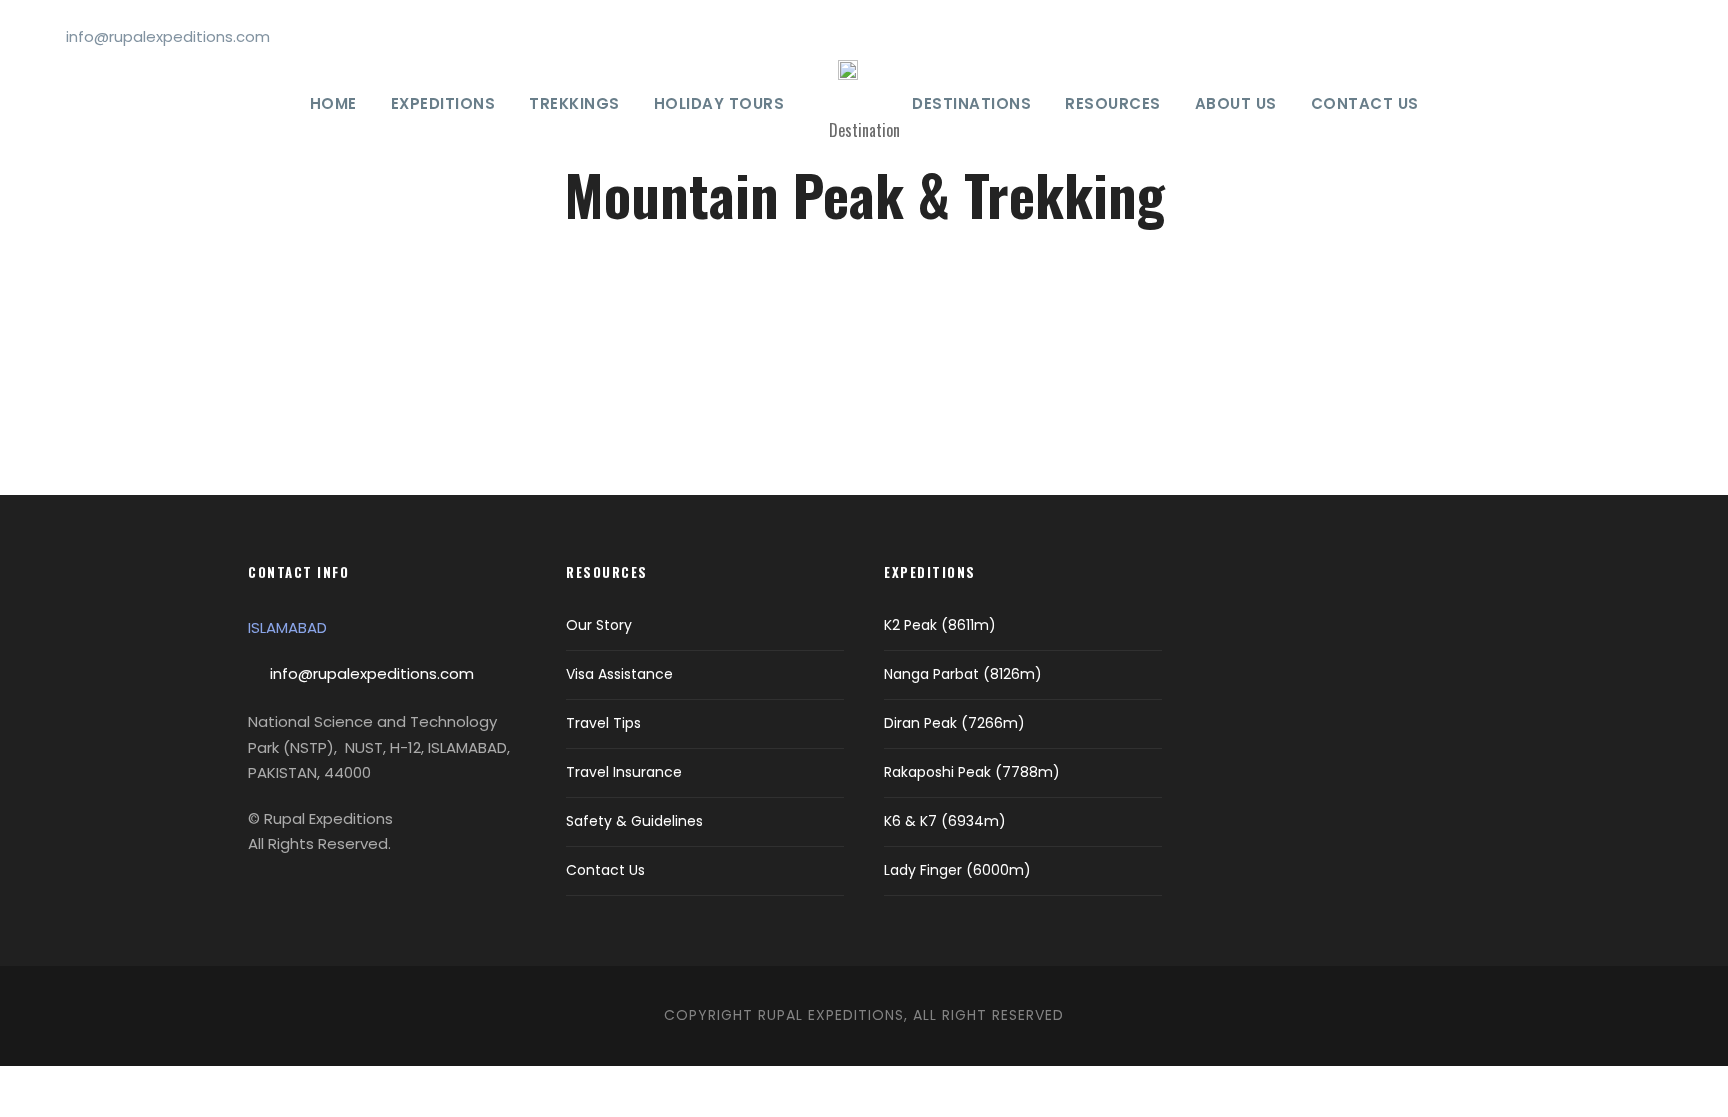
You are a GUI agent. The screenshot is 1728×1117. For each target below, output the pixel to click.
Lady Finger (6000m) (957, 870)
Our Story (599, 625)
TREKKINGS (574, 103)
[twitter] (1616, 36)
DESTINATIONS (971, 103)
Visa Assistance (619, 674)
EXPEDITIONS (443, 103)
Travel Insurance (624, 772)
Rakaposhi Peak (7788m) (972, 772)
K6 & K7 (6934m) (945, 821)
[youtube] (1649, 36)
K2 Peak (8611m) (940, 625)
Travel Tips (603, 723)
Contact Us (1365, 103)
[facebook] (1583, 36)
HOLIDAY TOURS (719, 103)
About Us (1236, 103)
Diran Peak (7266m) (954, 723)
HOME (333, 103)
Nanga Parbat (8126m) (963, 674)
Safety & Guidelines (634, 821)
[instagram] (1682, 36)
